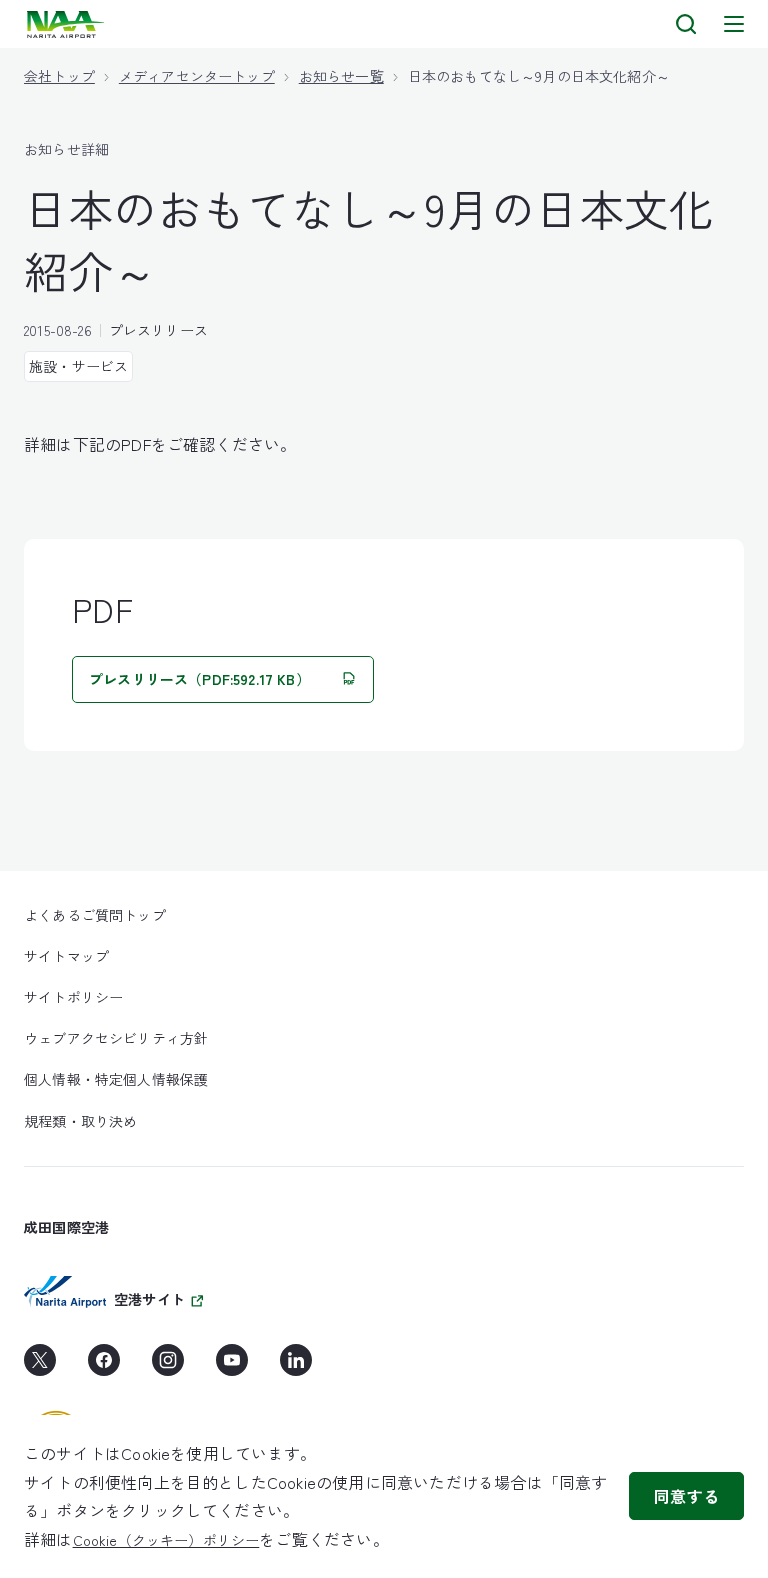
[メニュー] (734, 24)
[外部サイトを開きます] (40, 1367)
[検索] (686, 24)
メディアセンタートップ (197, 76)
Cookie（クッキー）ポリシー (166, 1540)
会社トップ (59, 76)
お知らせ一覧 (341, 76)
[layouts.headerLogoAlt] (67, 24)
